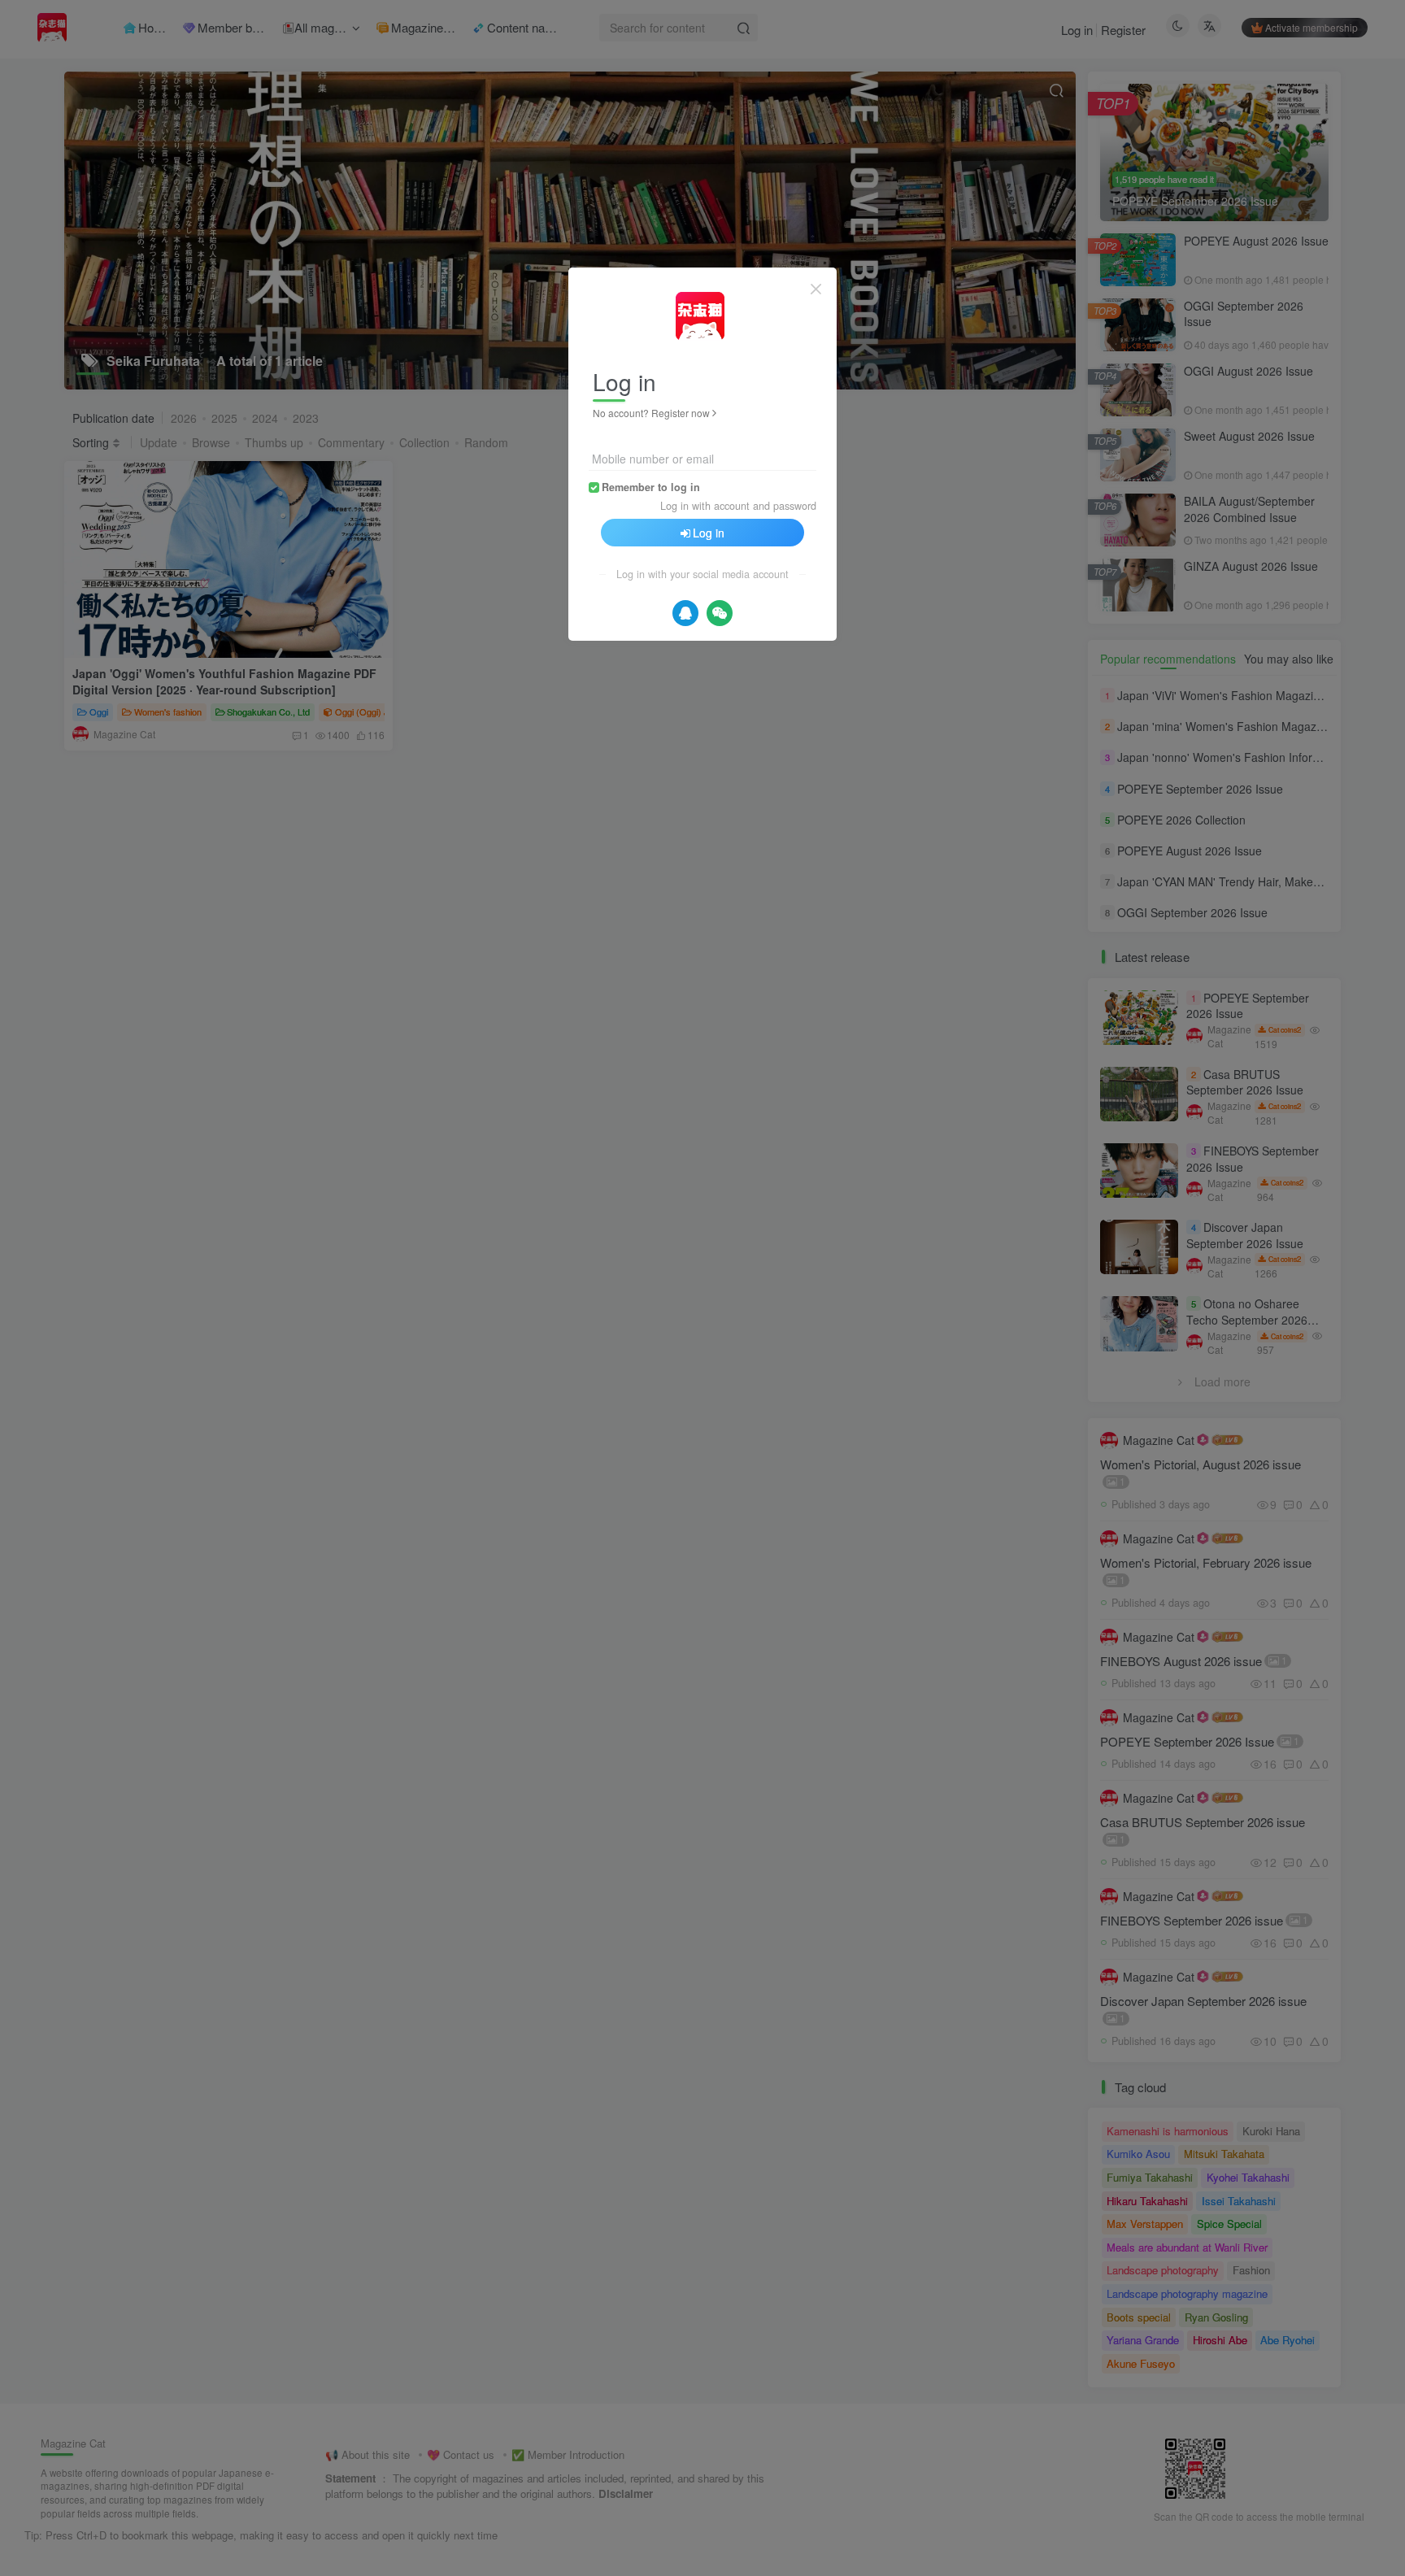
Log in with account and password (738, 506)
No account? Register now (651, 413)
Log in (709, 533)
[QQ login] (685, 613)
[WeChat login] (720, 613)
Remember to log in (651, 487)
